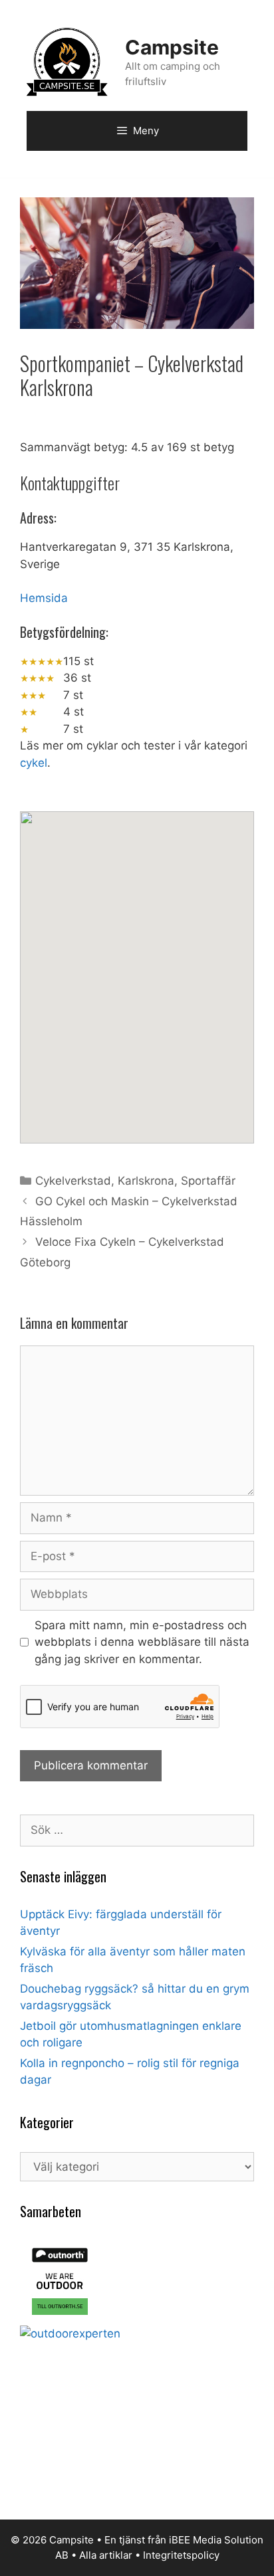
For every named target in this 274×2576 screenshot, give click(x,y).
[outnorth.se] (60, 2317)
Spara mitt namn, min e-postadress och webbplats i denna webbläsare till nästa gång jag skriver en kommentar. (142, 1642)
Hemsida (44, 598)
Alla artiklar (106, 2555)
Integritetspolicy (181, 2555)
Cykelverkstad (73, 1181)
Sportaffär (208, 1181)
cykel (34, 763)
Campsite (172, 47)
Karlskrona (146, 1181)
